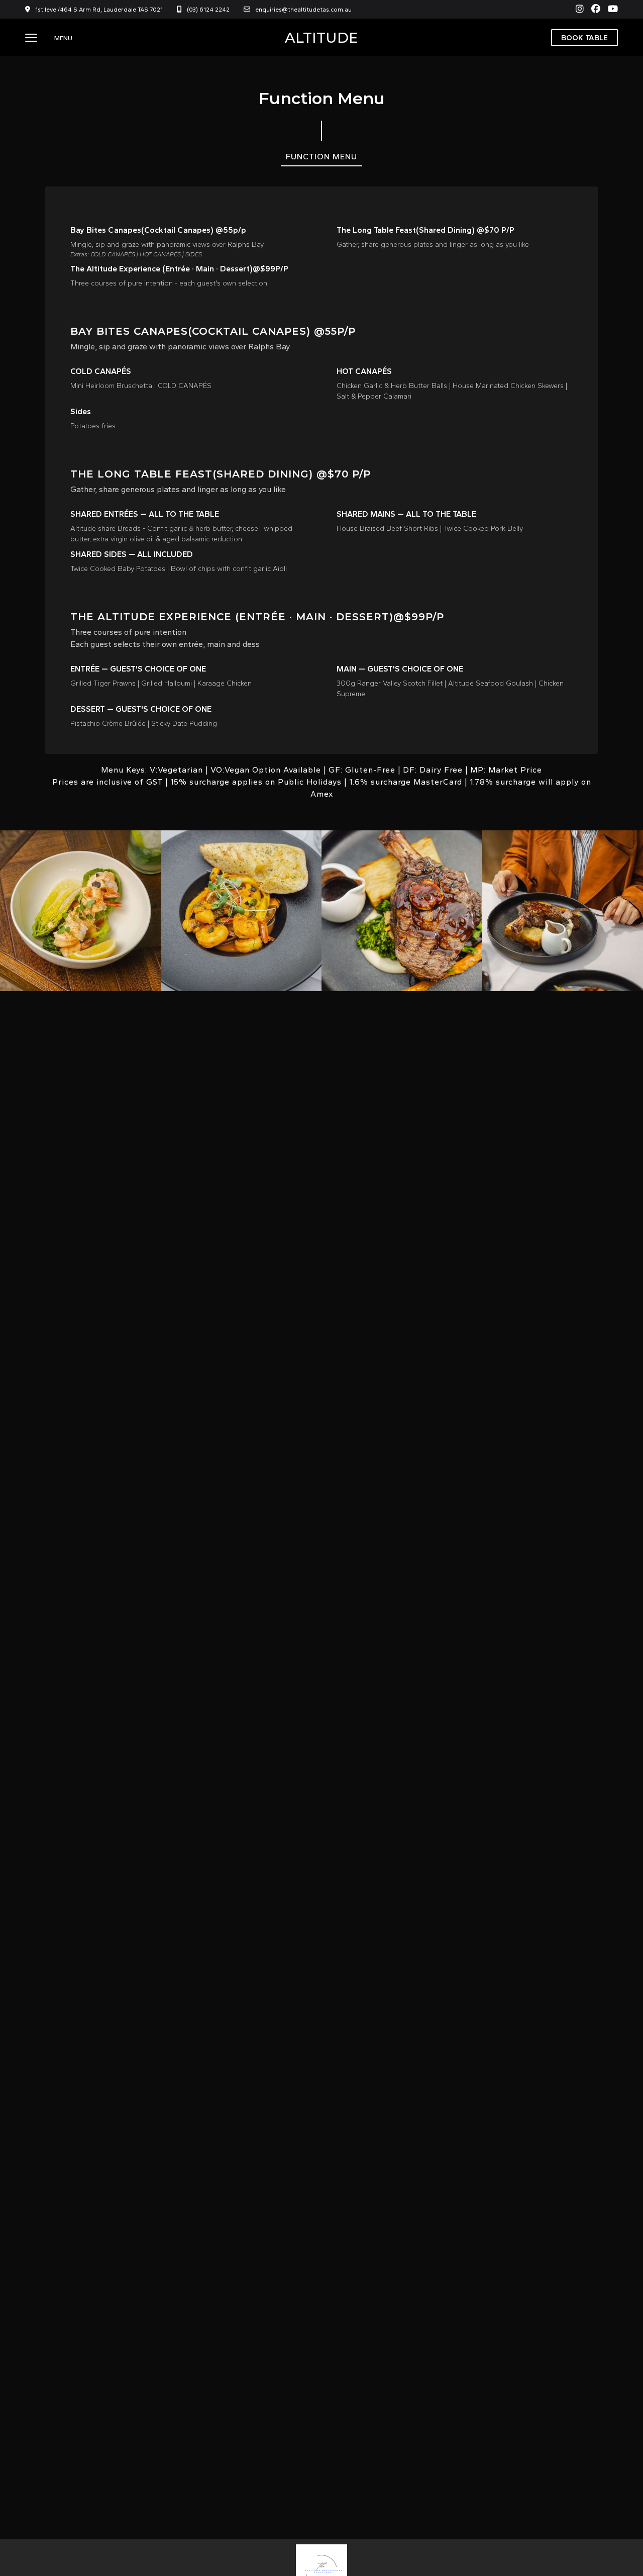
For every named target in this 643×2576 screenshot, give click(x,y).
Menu (63, 38)
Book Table (584, 37)
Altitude (321, 38)
